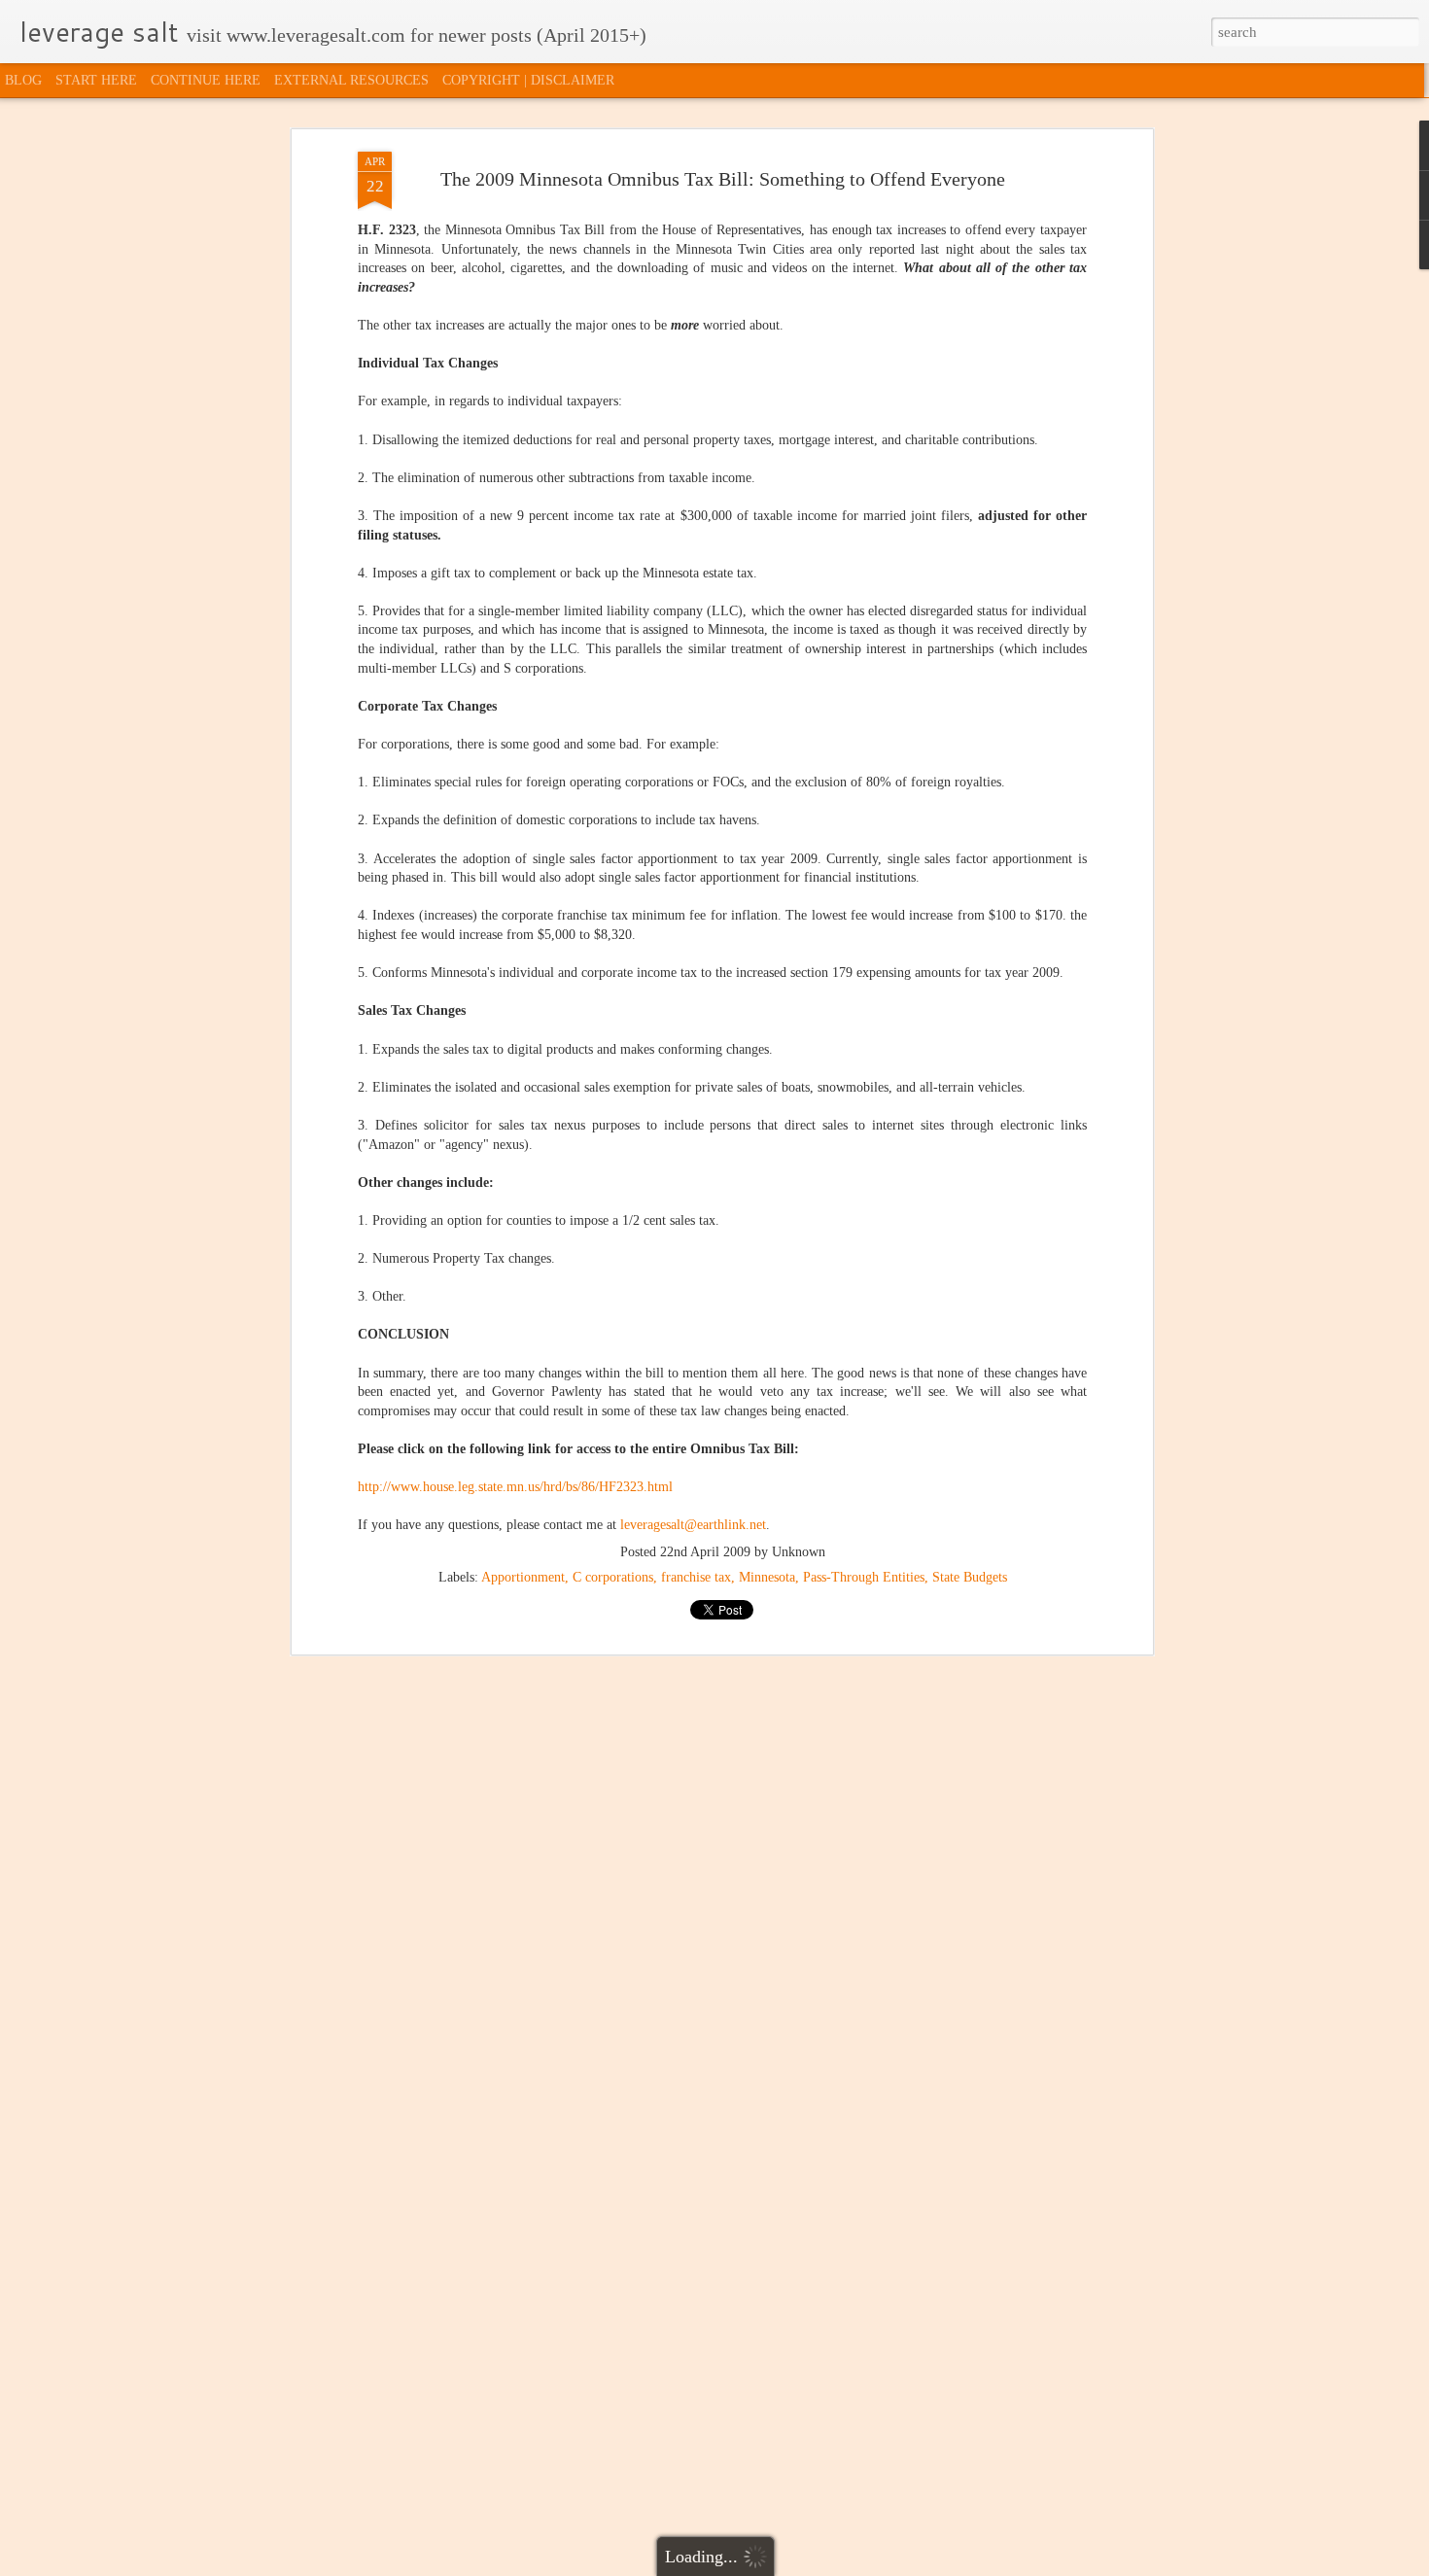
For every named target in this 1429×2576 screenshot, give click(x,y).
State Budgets (970, 1577)
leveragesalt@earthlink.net (693, 1525)
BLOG (23, 80)
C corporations (613, 1577)
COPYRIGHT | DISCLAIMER (528, 80)
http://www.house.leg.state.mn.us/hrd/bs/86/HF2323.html (515, 1487)
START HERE (96, 80)
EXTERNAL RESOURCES (351, 80)
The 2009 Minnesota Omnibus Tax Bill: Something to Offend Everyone (723, 179)
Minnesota (767, 1577)
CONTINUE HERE (206, 80)
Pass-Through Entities (864, 1577)
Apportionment (523, 1577)
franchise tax (696, 1577)
